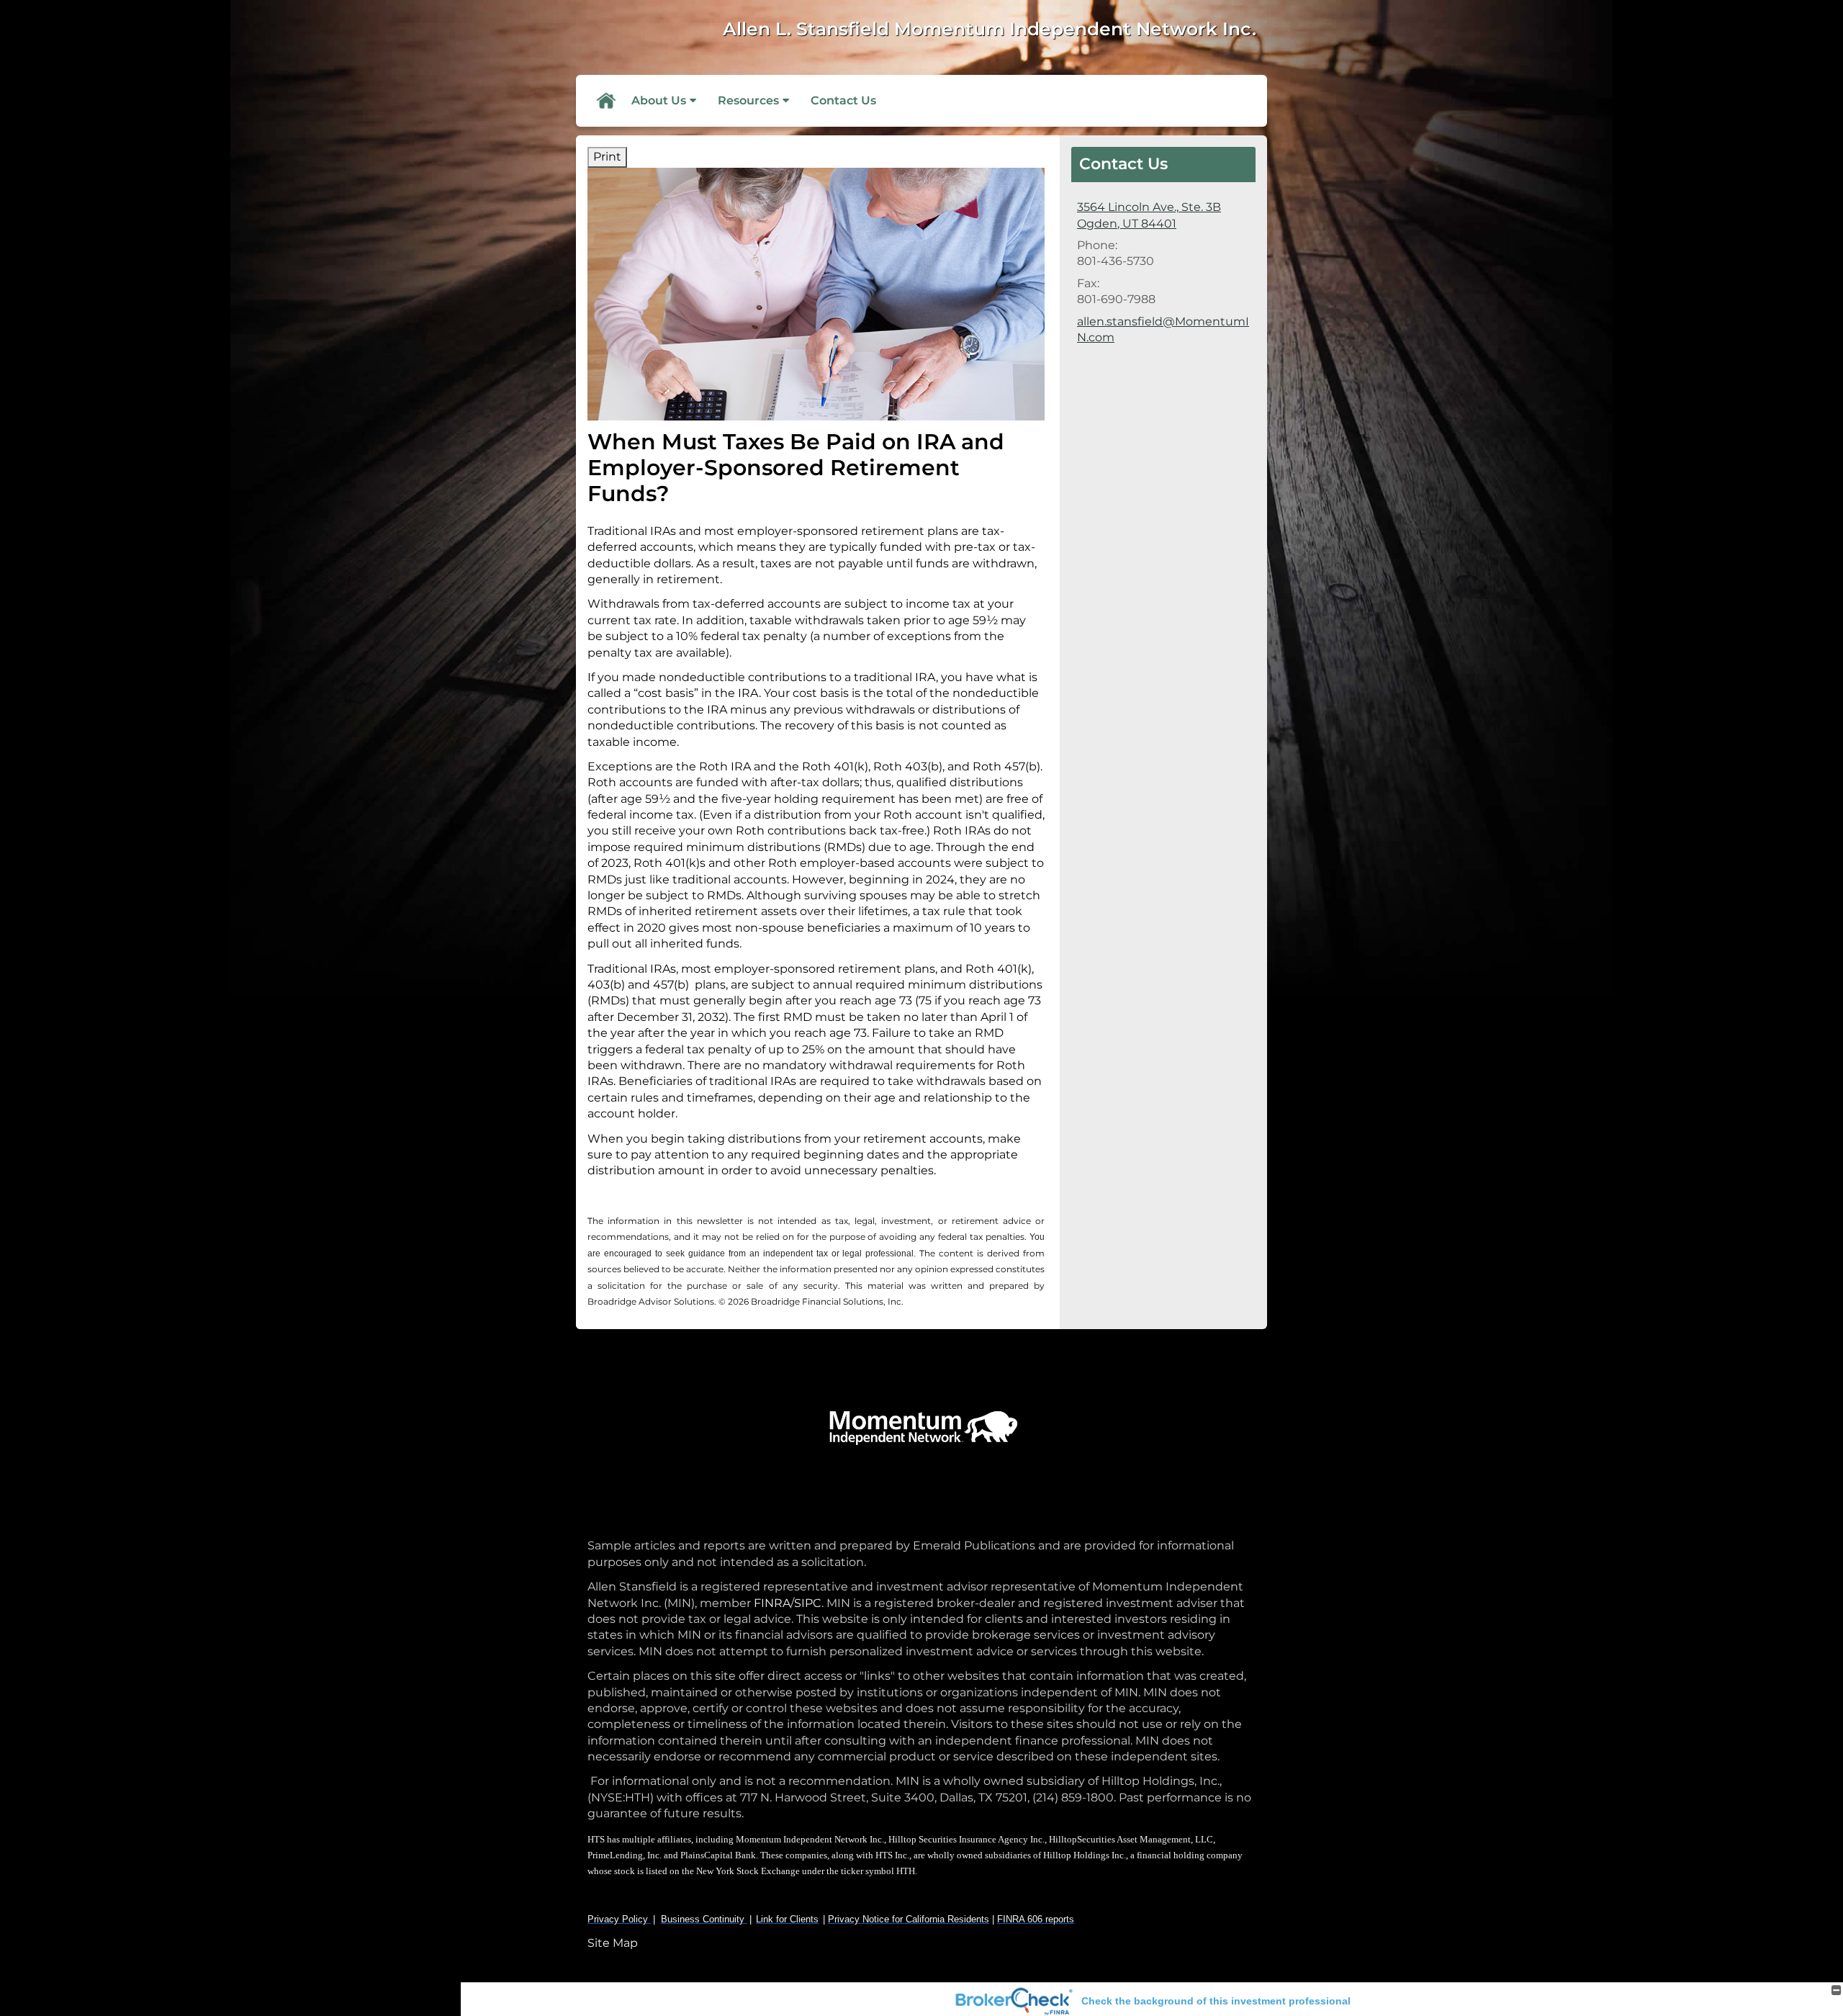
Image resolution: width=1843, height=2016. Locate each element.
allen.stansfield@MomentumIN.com (1163, 329)
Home (605, 101)
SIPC (808, 1603)
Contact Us (843, 100)
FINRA (771, 1603)
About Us (659, 100)
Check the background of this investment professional (1216, 2001)
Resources (748, 100)
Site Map (613, 1943)
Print (607, 157)
